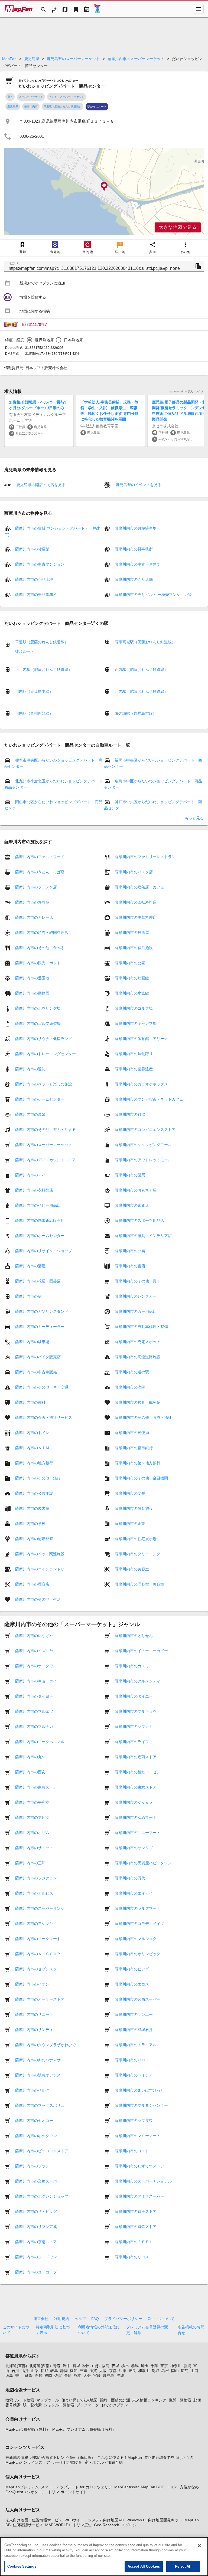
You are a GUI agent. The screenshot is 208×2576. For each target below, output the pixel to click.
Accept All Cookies (144, 2566)
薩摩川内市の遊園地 (32, 978)
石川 (15, 2371)
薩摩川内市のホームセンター (40, 1236)
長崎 (68, 2375)
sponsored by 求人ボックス (187, 391)
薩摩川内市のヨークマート (38, 1939)
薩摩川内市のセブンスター (38, 1969)
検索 (9, 2400)
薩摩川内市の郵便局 (132, 1433)
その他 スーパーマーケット (67, 97)
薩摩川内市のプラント (34, 2166)
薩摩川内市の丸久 (30, 1757)
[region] (104, 192)
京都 (113, 2371)
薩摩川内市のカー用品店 (136, 1311)
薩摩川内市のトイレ (32, 1433)
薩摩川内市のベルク (32, 2090)
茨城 (115, 2366)
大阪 (103, 2371)
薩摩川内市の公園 (130, 963)
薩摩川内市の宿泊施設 (134, 948)
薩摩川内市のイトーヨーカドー (141, 1651)
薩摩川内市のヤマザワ (134, 2121)
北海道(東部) (16, 2366)
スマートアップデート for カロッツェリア (77, 2487)
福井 (25, 2371)
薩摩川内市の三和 (30, 1863)
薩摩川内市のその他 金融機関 (141, 1478)
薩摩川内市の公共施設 (34, 1493)
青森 (57, 2366)
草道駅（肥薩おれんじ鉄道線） (63, 106)
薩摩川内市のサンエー (134, 2014)
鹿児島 (109, 2375)
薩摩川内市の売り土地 (34, 579)
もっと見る (194, 818)
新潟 (187, 2366)
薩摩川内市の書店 (130, 1266)
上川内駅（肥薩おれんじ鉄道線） (44, 670)
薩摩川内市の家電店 (132, 1205)
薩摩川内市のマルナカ (34, 1727)
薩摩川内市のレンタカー (136, 1296)
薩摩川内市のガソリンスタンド (42, 1311)
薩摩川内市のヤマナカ (134, 1727)
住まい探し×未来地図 (79, 2400)
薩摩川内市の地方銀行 (34, 1463)
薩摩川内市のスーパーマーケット (136, 59)
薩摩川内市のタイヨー (34, 1696)
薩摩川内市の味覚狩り (134, 1054)
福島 (106, 2366)
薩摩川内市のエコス (132, 1984)
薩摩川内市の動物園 (32, 993)
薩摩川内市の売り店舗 (134, 579)
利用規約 (61, 2319)
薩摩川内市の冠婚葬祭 (34, 1539)
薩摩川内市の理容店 (32, 1584)
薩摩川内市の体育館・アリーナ (141, 1039)
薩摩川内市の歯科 (30, 1402)
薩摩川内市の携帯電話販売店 (40, 1220)
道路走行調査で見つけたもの (169, 2457)
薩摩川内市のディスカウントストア (45, 1160)
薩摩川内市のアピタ (32, 1817)
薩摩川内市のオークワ (34, 1666)
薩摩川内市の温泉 (30, 1114)
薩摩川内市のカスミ (132, 1666)
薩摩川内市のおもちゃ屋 (136, 1190)
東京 (164, 2366)
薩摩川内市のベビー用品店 (38, 1205)
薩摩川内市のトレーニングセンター (45, 1054)
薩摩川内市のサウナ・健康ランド (44, 1039)
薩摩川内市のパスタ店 (134, 872)
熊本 (77, 2375)
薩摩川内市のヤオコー (34, 2121)
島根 (165, 2371)
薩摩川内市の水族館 (132, 993)
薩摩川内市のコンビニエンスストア (145, 1130)
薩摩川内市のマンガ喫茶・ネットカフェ (149, 1099)
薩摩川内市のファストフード (40, 857)
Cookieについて (161, 2319)
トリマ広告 (82, 2525)
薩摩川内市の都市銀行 (134, 1448)
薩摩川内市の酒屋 (30, 1266)
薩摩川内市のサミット (34, 1848)
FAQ (95, 2319)
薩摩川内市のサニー (32, 2014)
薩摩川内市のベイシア (134, 2075)
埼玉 (145, 2366)
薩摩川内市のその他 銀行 (38, 1478)
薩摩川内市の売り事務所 (36, 595)
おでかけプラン (115, 2405)
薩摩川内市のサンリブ (134, 1848)
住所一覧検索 (180, 2400)
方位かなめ (189, 2487)
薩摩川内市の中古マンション (40, 564)
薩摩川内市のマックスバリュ (40, 2105)
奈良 (132, 2371)
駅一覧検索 (32, 2405)
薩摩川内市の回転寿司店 (136, 902)
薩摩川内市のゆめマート (136, 1817)
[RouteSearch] (54, 9)
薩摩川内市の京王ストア (136, 2211)
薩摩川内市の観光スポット (38, 963)
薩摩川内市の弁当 (130, 1251)
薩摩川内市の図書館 (32, 1508)
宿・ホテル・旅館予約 (104, 2462)
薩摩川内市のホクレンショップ (42, 2196)
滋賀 (93, 2371)
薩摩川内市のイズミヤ (34, 1651)
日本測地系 (74, 340)
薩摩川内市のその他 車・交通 (42, 1387)
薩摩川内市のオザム (32, 1833)
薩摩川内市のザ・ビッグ (36, 2211)
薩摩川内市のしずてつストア (139, 2166)
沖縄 (120, 2375)
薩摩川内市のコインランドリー (42, 1569)
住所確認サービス (28, 2525)
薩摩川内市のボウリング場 (38, 1008)
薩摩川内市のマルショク (136, 1939)
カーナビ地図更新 (67, 2462)
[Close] (199, 2546)
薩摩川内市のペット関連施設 (40, 1554)
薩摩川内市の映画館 (132, 978)
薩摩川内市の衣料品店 (34, 1190)
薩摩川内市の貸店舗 (32, 549)
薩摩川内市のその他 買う (138, 1281)
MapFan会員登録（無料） (28, 2429)
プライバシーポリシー (123, 2319)
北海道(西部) (40, 2366)
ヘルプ (80, 2319)
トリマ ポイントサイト (67, 2492)
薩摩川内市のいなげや (34, 1636)
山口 (194, 2371)
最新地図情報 (17, 2457)
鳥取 (155, 2371)
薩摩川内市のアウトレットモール (143, 1160)
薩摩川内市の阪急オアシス (38, 2075)
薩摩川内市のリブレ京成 (36, 2227)
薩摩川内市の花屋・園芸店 (38, 1281)
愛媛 (29, 2375)
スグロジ (129, 2525)
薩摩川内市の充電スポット (138, 1342)
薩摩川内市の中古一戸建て (138, 564)
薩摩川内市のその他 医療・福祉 (143, 1417)
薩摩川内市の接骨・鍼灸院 (138, 1402)
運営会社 (41, 2319)
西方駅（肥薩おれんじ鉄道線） (141, 670)
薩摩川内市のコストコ (134, 2151)
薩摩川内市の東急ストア (36, 1787)
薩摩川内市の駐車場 (32, 1342)
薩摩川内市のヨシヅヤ (34, 1924)
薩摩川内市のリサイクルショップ (44, 1251)
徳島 (9, 2375)
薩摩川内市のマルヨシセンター (141, 2105)
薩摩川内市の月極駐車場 (136, 528)
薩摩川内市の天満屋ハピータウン (143, 1863)
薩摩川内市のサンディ (34, 2030)
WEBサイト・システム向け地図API (94, 2520)
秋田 (86, 2366)
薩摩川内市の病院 (130, 1387)
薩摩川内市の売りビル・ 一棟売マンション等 (153, 595)
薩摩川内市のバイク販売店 (38, 1357)
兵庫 (122, 2371)
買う (10, 97)
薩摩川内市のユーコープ (36, 2272)
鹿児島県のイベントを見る (138, 485)
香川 (19, 2375)
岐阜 (54, 2371)
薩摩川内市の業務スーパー (38, 2181)
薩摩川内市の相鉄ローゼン (138, 1772)
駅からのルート (97, 106)
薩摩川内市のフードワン (36, 2257)
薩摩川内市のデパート (34, 1175)
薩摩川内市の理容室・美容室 (139, 1584)
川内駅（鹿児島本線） (34, 691)
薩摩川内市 (31, 106)
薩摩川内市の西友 (30, 1772)
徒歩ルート (25, 651)
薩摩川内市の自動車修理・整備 (141, 1327)
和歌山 (144, 2371)
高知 (38, 2375)
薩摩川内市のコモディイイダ (139, 1924)
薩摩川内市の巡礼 (30, 1069)
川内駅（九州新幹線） (34, 713)
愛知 (74, 2371)
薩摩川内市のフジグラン (36, 1878)
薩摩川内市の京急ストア (36, 2242)
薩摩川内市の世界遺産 (134, 1069)
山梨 (35, 2371)
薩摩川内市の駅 (28, 1296)
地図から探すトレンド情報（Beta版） (63, 2457)
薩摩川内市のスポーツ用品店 (139, 1220)
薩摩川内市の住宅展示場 (136, 1539)
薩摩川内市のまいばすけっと (139, 2090)
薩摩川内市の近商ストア (136, 1757)
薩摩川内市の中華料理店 (136, 917)
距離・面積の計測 (115, 2400)
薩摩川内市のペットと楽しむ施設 (44, 1084)
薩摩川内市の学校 (30, 1524)
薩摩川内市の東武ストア (136, 1787)
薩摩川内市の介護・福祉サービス (44, 1417)
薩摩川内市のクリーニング (138, 1554)
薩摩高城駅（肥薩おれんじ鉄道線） (145, 642)
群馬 (135, 2366)
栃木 (125, 2366)
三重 (83, 2371)
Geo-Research (107, 2525)
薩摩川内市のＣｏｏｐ (134, 1802)
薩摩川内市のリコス (132, 2257)
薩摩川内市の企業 (130, 1524)
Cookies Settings (22, 2566)
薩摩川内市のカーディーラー (40, 1327)
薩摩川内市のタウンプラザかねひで (45, 2045)
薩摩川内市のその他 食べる (40, 948)
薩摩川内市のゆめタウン (36, 2136)
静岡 (64, 2371)
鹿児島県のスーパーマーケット (73, 59)
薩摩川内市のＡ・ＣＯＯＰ (38, 1954)
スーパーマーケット (31, 97)
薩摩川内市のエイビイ (134, 1893)
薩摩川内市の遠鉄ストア (136, 2227)
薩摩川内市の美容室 (132, 1569)
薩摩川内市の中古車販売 (36, 1372)
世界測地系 (45, 340)
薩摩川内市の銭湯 (130, 1114)
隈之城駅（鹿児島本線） (136, 713)
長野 (44, 2371)
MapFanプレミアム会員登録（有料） (84, 2429)
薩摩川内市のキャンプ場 (136, 1023)
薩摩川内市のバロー (132, 2060)
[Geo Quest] (97, 9)
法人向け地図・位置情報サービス (34, 2520)
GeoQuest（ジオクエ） (26, 2492)
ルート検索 (25, 2400)
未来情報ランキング (149, 2400)
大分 (87, 2375)
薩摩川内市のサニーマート (138, 1833)
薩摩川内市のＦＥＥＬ (134, 2242)
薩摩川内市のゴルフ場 (134, 1008)
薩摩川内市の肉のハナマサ (38, 2060)
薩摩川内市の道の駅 (132, 1372)
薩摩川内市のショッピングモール (143, 1145)
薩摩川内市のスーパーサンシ (40, 1908)
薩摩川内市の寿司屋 (32, 902)
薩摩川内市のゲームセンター (40, 1099)
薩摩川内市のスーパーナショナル (143, 2181)
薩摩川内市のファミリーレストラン (145, 857)
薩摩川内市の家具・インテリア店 (143, 1236)
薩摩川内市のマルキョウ (136, 1711)
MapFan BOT (152, 2487)
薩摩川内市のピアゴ (132, 1969)
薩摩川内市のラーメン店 (36, 887)
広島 (185, 2371)
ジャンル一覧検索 (59, 2405)
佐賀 (58, 2375)
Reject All (183, 2566)
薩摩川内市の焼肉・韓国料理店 (42, 933)
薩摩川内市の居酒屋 (132, 933)
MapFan (9, 59)
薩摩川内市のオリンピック (138, 1954)
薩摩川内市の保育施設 (134, 1508)
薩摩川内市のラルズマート (138, 1908)
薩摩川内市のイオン (32, 1984)
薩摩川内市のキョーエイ (36, 1681)
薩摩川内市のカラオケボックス (141, 1084)
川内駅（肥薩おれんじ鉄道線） (141, 691)
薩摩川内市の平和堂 (32, 1802)
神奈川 (176, 2366)
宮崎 (97, 2375)
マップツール (48, 2400)
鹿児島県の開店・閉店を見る (40, 485)
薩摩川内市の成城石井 (134, 2030)
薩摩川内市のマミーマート (138, 2136)
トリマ (172, 2487)
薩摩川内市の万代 (130, 1878)
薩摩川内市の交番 (130, 1493)
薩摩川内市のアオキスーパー (139, 2196)
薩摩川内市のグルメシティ (138, 1681)
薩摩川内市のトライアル (136, 2045)
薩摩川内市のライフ (132, 1742)
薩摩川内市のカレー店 (34, 917)
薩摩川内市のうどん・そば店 (40, 872)
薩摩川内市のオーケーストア (40, 1999)
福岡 (48, 2375)
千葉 (154, 2366)
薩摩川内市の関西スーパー (138, 1999)
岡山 (175, 2371)
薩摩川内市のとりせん (134, 1636)
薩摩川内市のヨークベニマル (40, 1742)
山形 (96, 2366)
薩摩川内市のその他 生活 (38, 1599)
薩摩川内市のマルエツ (34, 1711)
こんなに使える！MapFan (120, 2457)
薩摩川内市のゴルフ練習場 (38, 1023)
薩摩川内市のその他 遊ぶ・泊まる (45, 1130)
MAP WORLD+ (58, 2525)
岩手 (67, 2366)
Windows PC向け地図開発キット (154, 2520)
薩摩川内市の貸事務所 (134, 549)
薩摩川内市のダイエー (134, 1696)
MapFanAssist (126, 2487)
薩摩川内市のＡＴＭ (32, 1448)
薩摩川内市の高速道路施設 (138, 1357)
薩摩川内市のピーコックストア (42, 2151)
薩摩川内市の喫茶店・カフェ (139, 887)
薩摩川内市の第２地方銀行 (138, 1463)
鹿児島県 (32, 59)
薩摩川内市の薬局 (130, 1175)
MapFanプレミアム (22, 2487)
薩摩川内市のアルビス (34, 1893)
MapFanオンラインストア (28, 2462)
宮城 (76, 2366)
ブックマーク (88, 2405)
